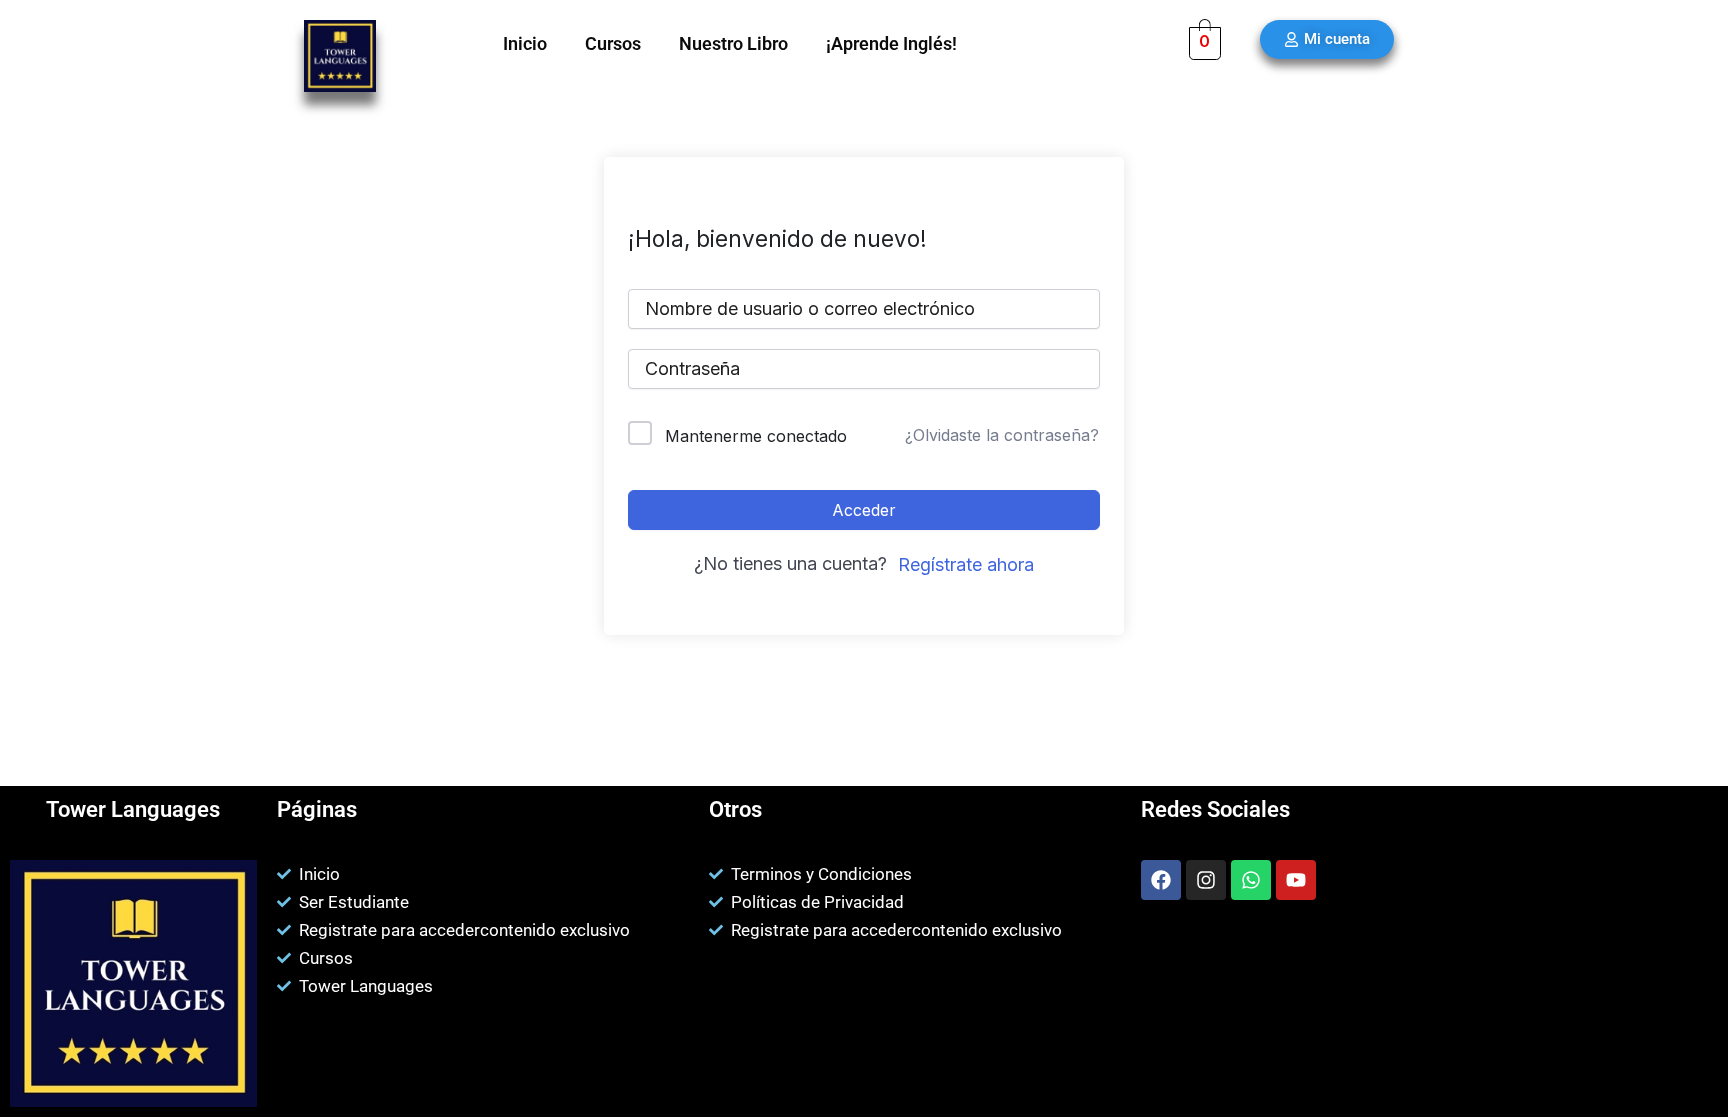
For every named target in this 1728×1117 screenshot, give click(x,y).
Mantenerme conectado (756, 436)
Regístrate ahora (966, 564)
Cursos (613, 43)
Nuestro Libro (733, 43)
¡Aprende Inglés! (891, 43)
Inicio (525, 43)
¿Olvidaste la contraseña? (1002, 435)
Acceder (864, 510)
